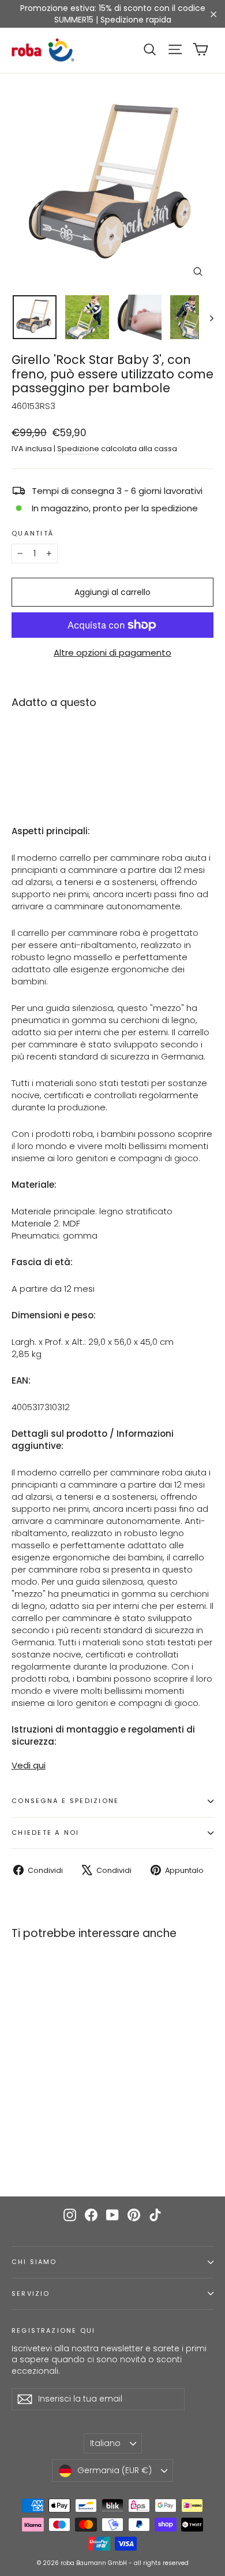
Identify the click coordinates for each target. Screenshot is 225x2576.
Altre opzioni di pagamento (112, 653)
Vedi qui (29, 1765)
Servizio (31, 2294)
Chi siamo (34, 2262)
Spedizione (78, 449)
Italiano (105, 2443)
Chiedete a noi (46, 1832)
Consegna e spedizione (65, 1801)
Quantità (33, 534)
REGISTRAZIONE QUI (53, 2330)
